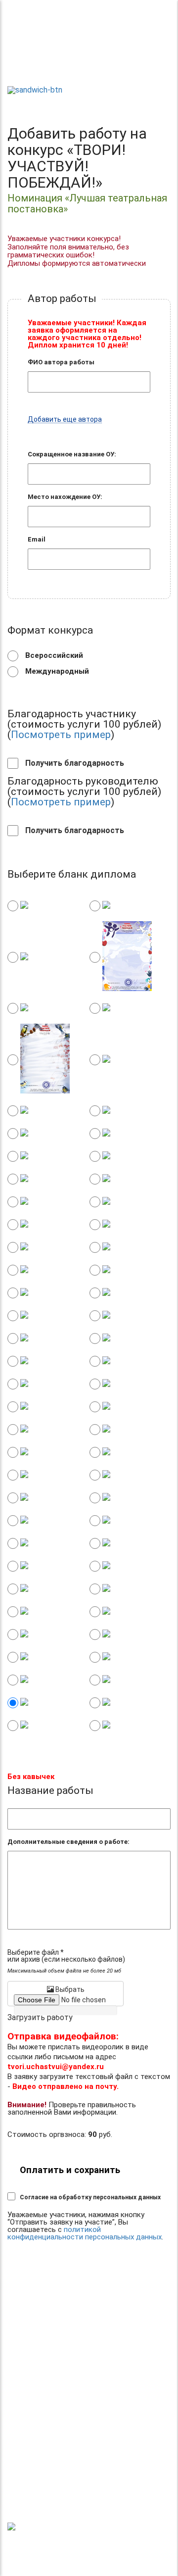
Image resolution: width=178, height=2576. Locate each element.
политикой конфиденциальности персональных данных (85, 2233)
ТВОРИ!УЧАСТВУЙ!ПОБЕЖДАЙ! (42, 65)
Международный (56, 671)
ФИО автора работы (61, 362)
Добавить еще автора (65, 420)
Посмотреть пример (61, 735)
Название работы (50, 1791)
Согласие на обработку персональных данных (90, 2197)
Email (37, 539)
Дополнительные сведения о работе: (68, 1842)
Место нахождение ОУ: (65, 497)
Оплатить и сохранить (70, 2170)
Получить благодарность (74, 763)
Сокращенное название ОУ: (72, 454)
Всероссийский (53, 655)
